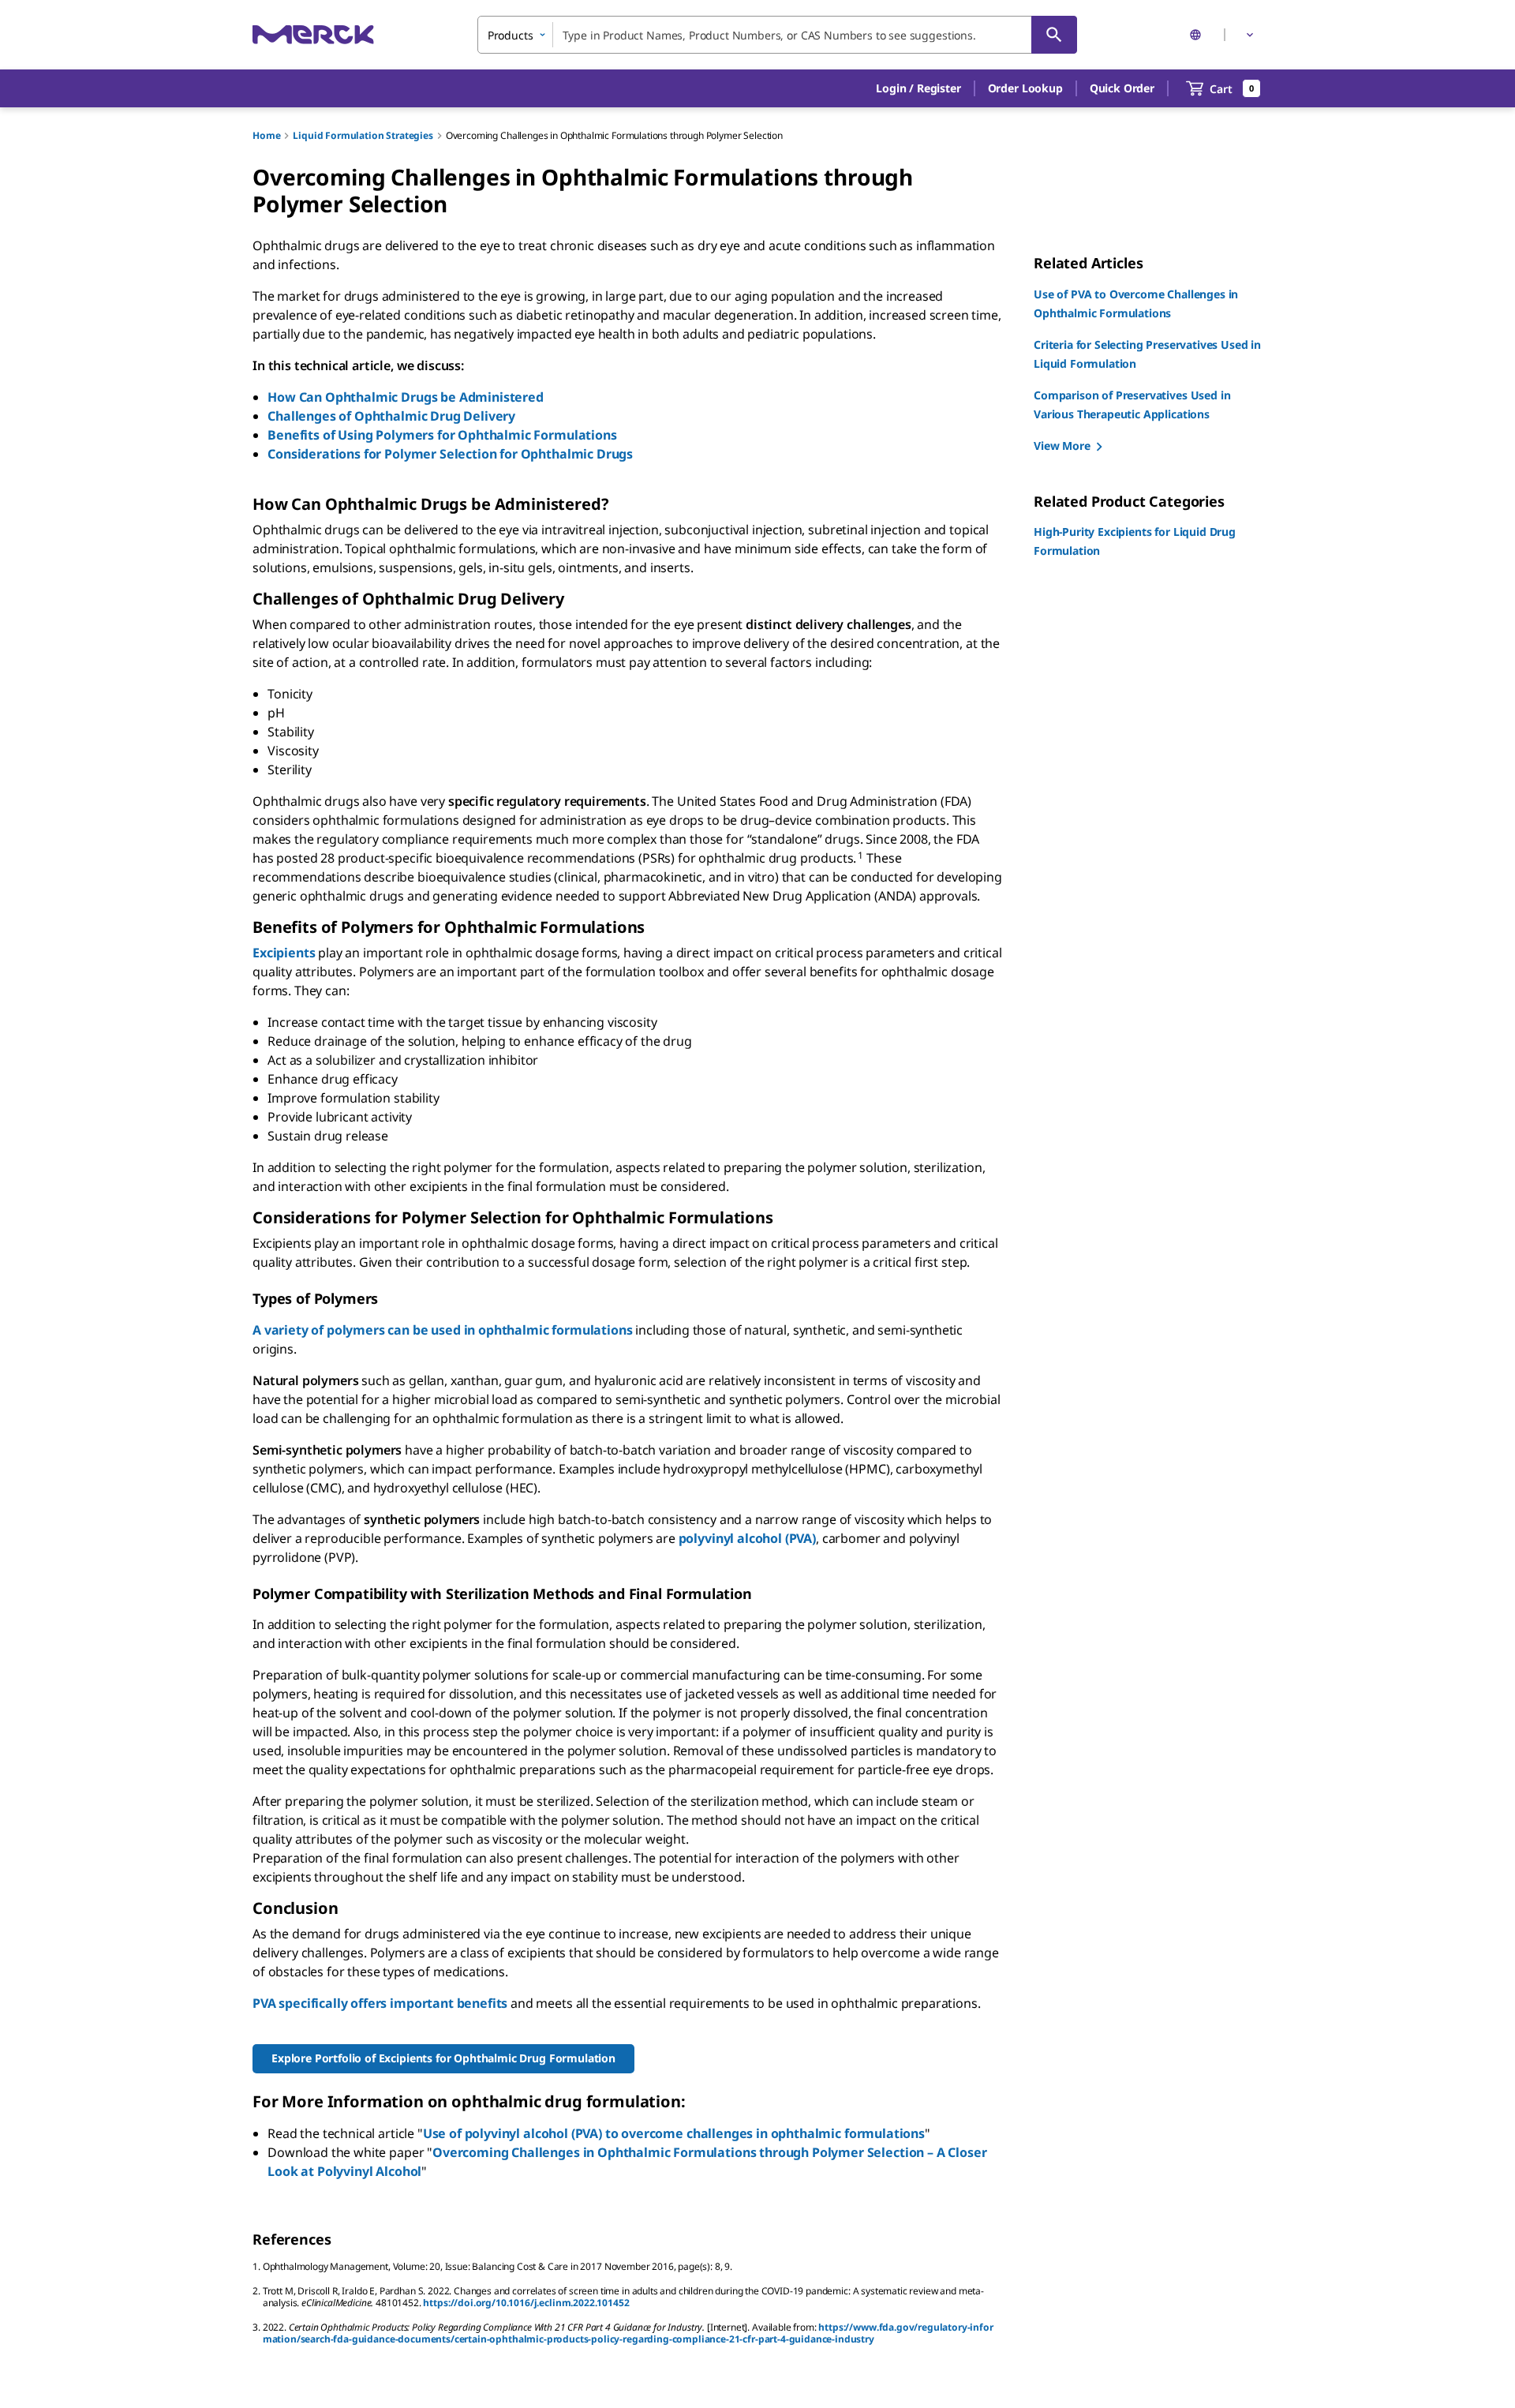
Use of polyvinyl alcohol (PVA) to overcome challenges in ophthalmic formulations (674, 2133)
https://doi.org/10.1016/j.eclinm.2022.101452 (526, 2303)
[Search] (1054, 35)
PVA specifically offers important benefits (380, 2003)
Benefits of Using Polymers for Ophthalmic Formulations (442, 435)
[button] (918, 88)
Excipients (284, 953)
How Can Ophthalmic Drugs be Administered (406, 397)
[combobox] (777, 35)
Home (266, 135)
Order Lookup (1025, 88)
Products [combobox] (511, 35)
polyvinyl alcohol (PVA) (747, 1538)
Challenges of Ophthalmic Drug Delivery (391, 416)
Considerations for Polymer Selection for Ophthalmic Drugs (450, 454)
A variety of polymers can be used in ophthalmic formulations (442, 1330)
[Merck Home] (313, 34)
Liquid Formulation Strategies (363, 135)
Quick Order (1122, 88)
